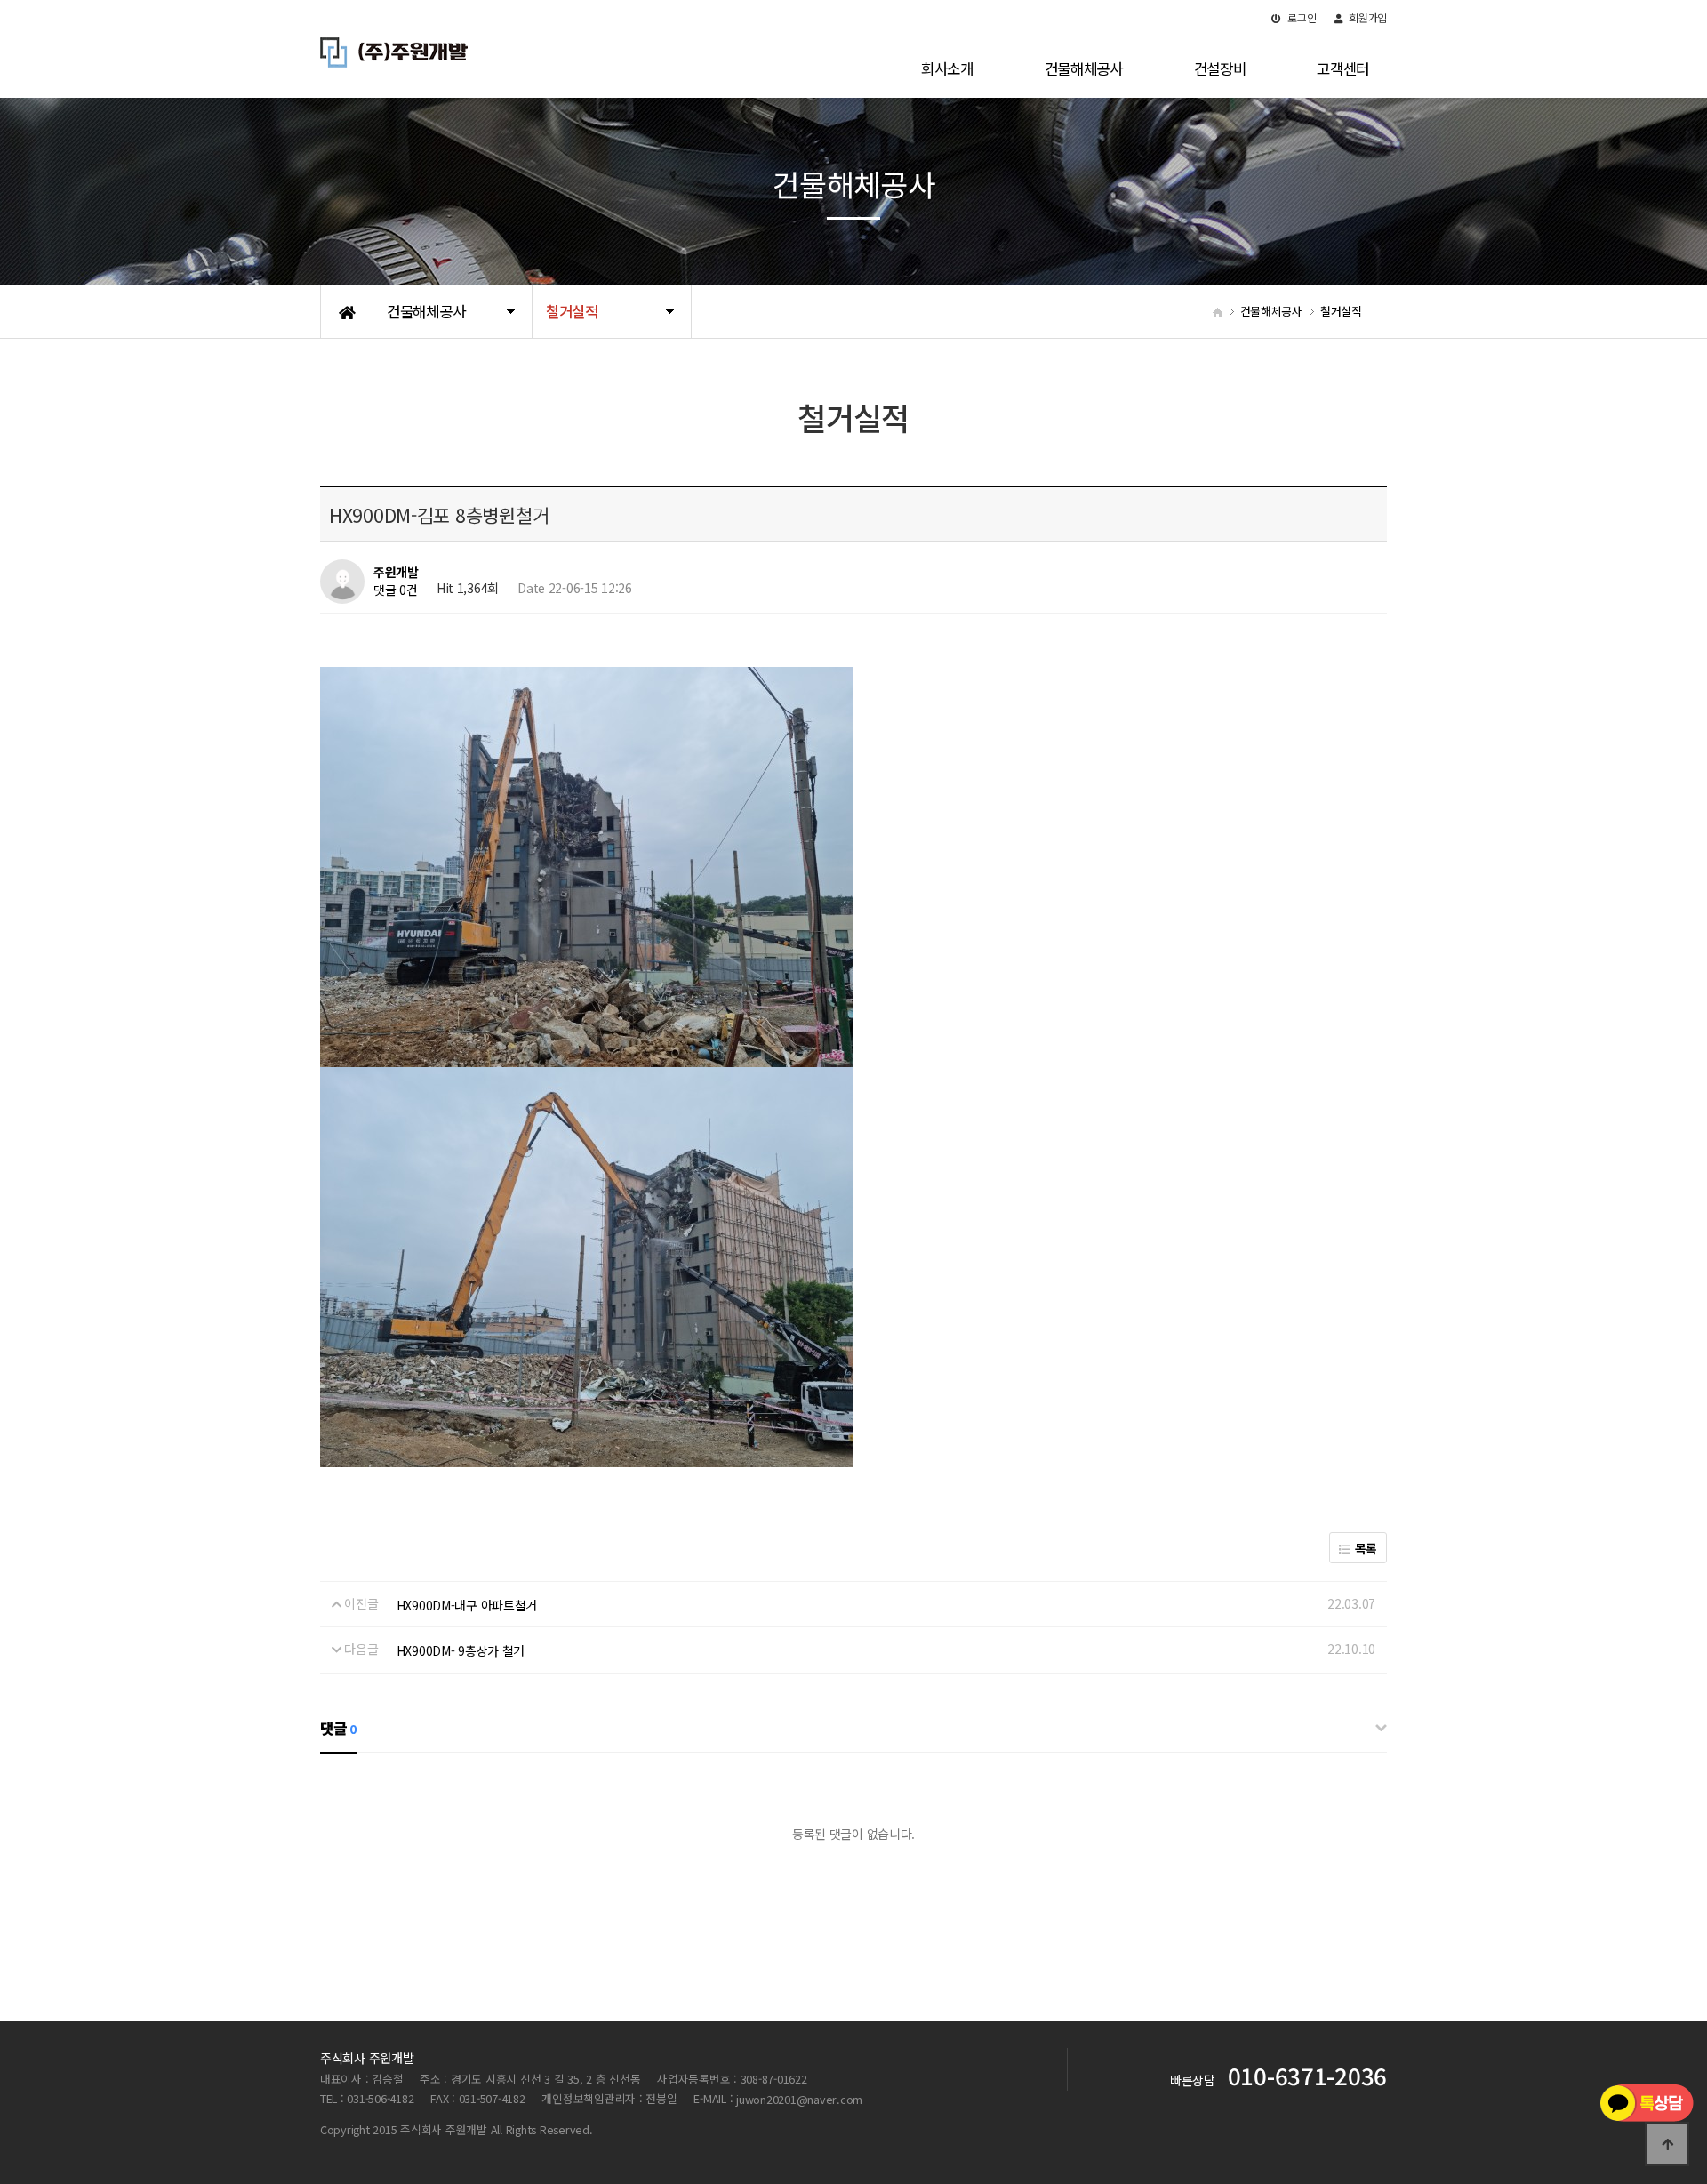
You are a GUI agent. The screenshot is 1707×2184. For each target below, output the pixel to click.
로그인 (1301, 17)
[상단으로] (1667, 2144)
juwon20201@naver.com (799, 2099)
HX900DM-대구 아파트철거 (467, 1605)
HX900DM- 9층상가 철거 (461, 1650)
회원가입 (1366, 17)
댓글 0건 (396, 590)
